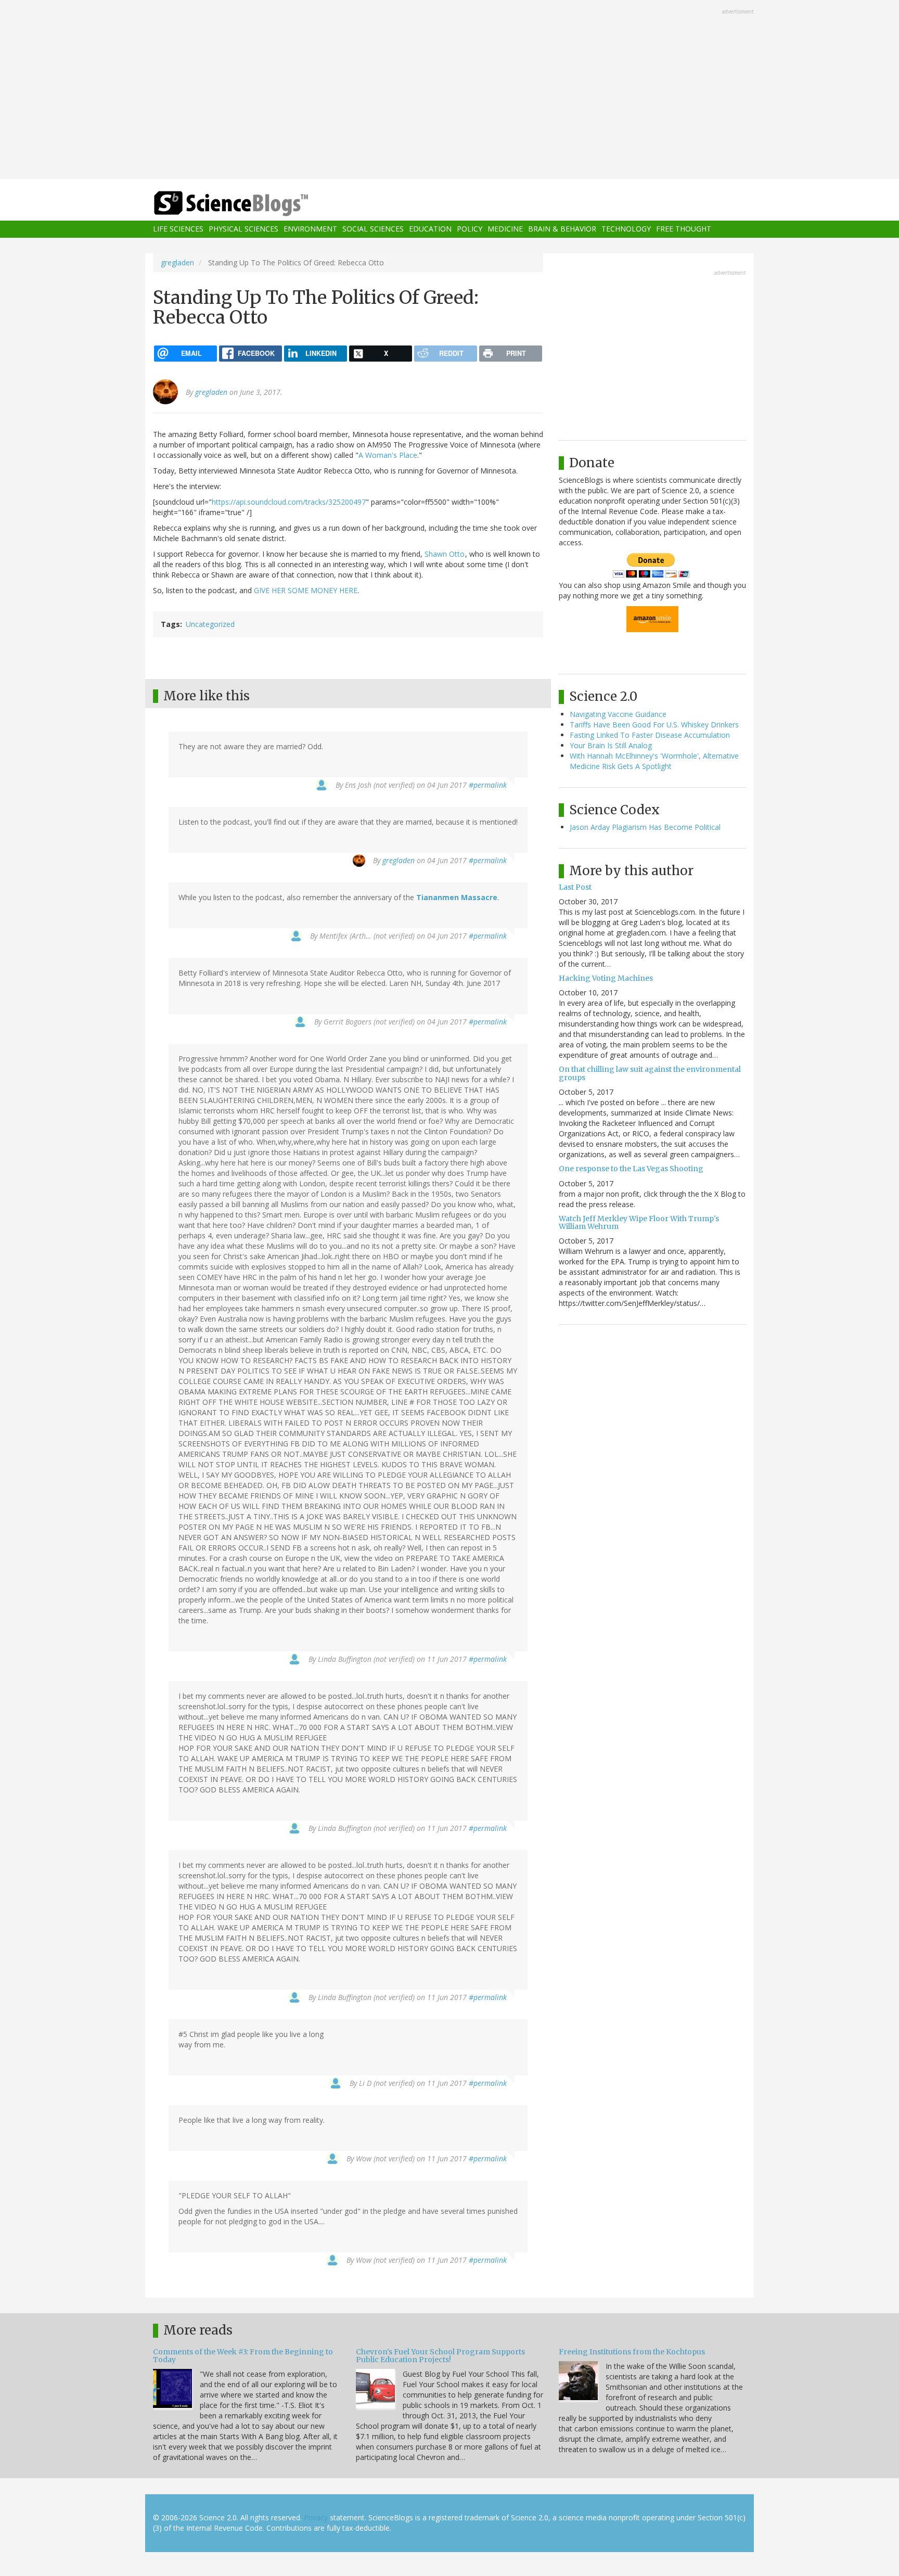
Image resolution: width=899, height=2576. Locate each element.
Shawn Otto (445, 554)
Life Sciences (178, 229)
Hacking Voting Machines (606, 978)
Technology (626, 229)
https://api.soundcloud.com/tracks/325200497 (289, 502)
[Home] (252, 204)
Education (430, 229)
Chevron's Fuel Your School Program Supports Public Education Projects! (440, 2356)
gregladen (177, 262)
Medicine (505, 229)
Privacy (316, 2517)
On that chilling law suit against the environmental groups (650, 1073)
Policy (470, 229)
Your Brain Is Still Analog (611, 745)
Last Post (575, 887)
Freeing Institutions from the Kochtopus (632, 2352)
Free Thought (684, 229)
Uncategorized (210, 624)
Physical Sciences (243, 229)
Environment (310, 229)
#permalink (488, 785)
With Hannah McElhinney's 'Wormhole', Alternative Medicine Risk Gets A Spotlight (654, 761)
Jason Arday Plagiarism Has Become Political (645, 827)
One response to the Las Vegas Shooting (631, 1169)
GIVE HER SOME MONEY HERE (306, 590)
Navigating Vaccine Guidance (618, 714)
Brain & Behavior (562, 229)
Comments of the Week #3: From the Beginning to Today (243, 2356)
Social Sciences (373, 229)
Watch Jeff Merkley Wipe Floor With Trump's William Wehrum (639, 1222)
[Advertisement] (449, 91)
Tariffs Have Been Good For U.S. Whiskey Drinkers (654, 725)
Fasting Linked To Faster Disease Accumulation (650, 735)
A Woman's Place (388, 455)
